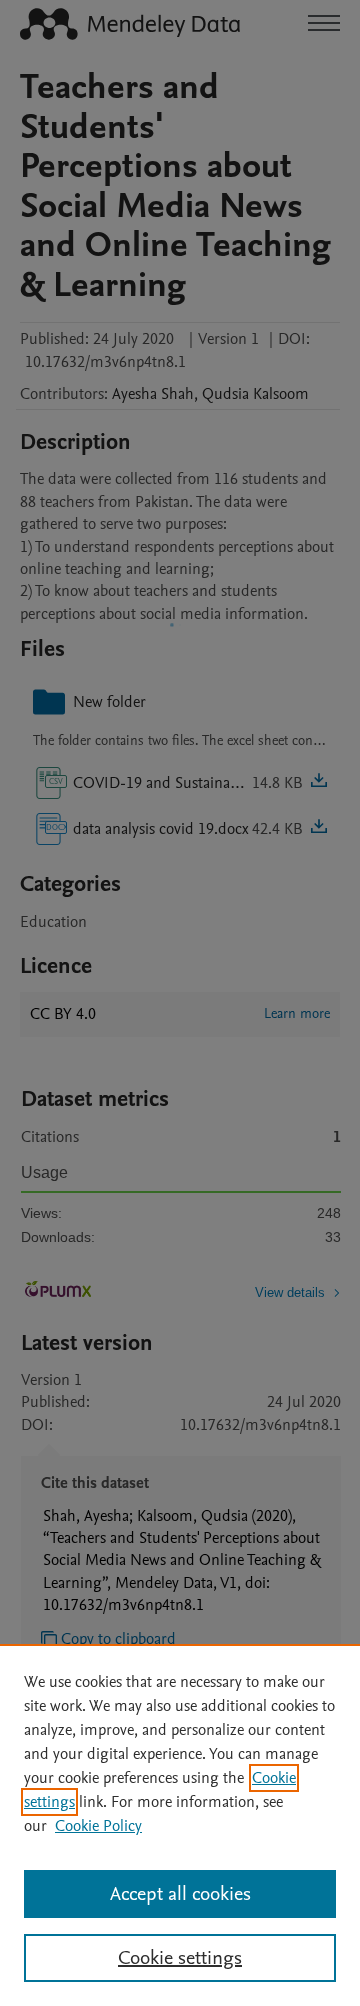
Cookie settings (180, 1958)
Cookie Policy (98, 1826)
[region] (180, 1825)
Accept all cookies (180, 1894)
